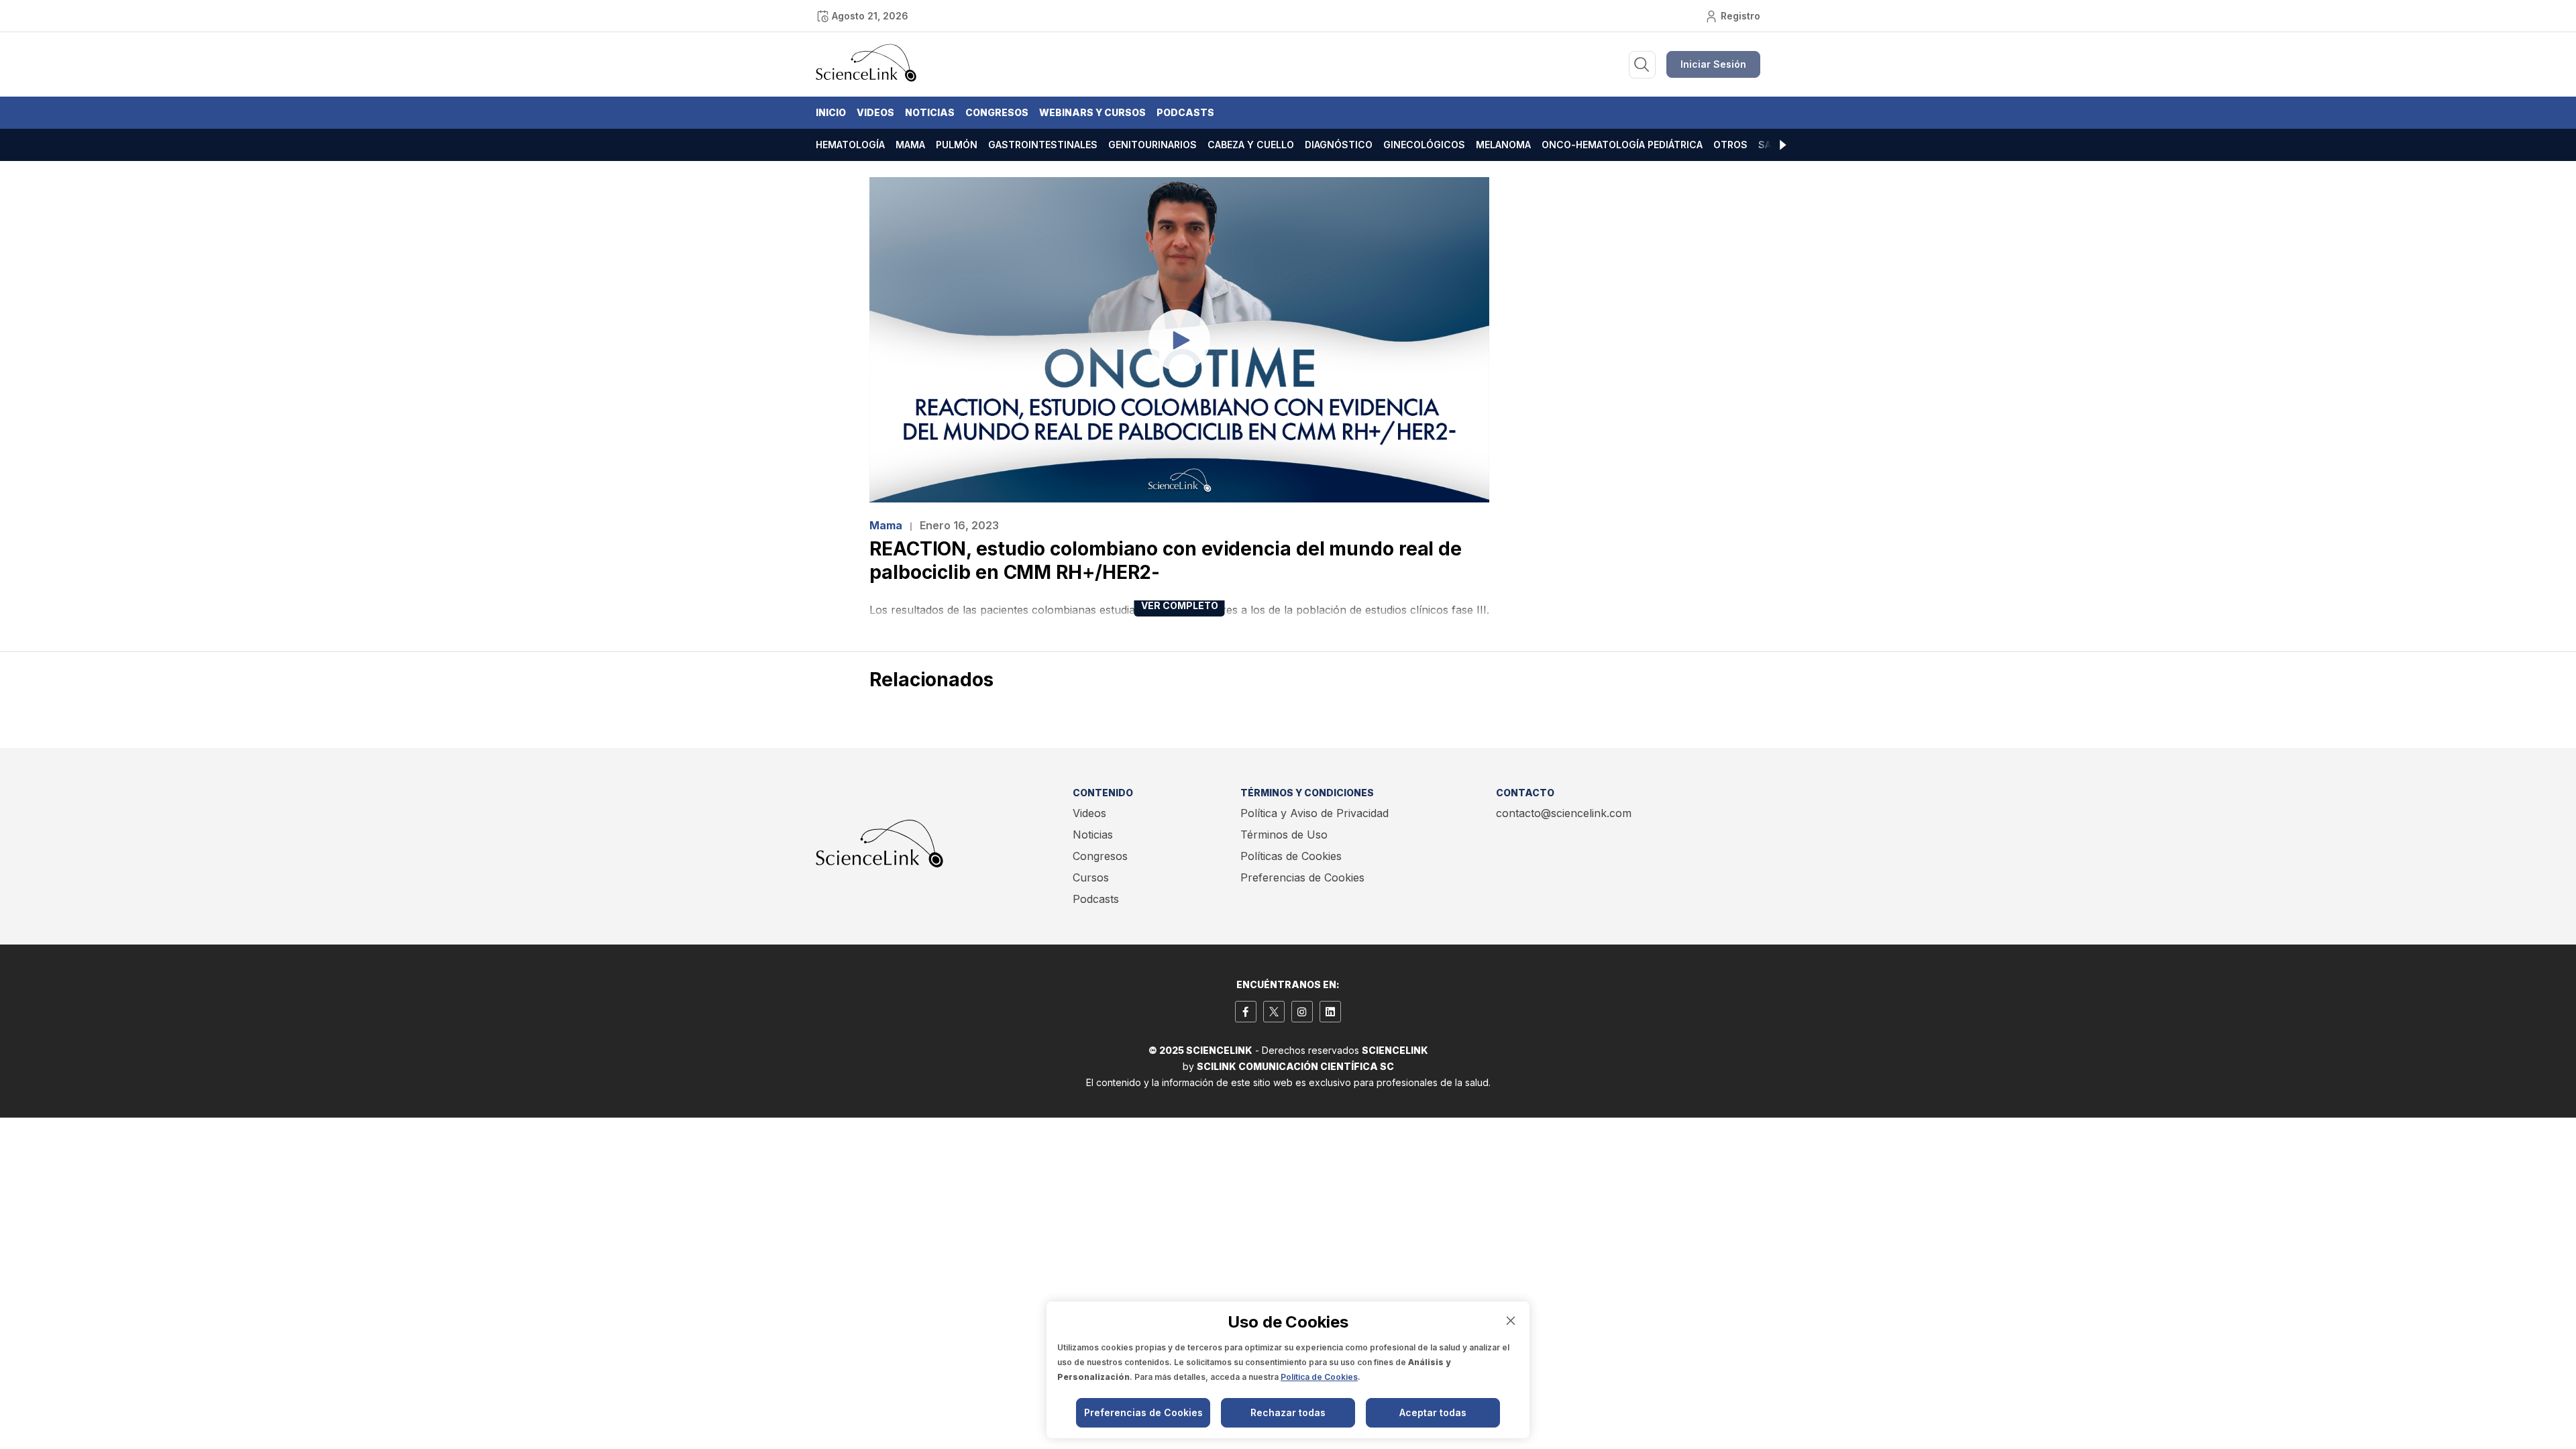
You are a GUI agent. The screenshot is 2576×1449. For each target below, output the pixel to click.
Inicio (831, 112)
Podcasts (1185, 112)
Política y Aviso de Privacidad (1314, 813)
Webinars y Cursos (1092, 112)
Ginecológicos (1424, 145)
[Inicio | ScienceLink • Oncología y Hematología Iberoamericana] (866, 78)
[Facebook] (1246, 1012)
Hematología (850, 145)
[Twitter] (1274, 1012)
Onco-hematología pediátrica (1622, 145)
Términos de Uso (1284, 835)
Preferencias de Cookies (1302, 877)
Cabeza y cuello (1251, 145)
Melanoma (1503, 145)
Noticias (930, 112)
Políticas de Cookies (1291, 856)
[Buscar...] (1642, 65)
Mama (910, 145)
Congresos (997, 112)
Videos (875, 112)
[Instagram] (1302, 1012)
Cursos (1091, 877)
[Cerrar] (1511, 1321)
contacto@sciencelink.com (1564, 813)
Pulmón (957, 145)
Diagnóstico (1339, 145)
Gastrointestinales (1043, 145)
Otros (1730, 145)
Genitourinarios (1152, 145)
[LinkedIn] (1330, 1012)
